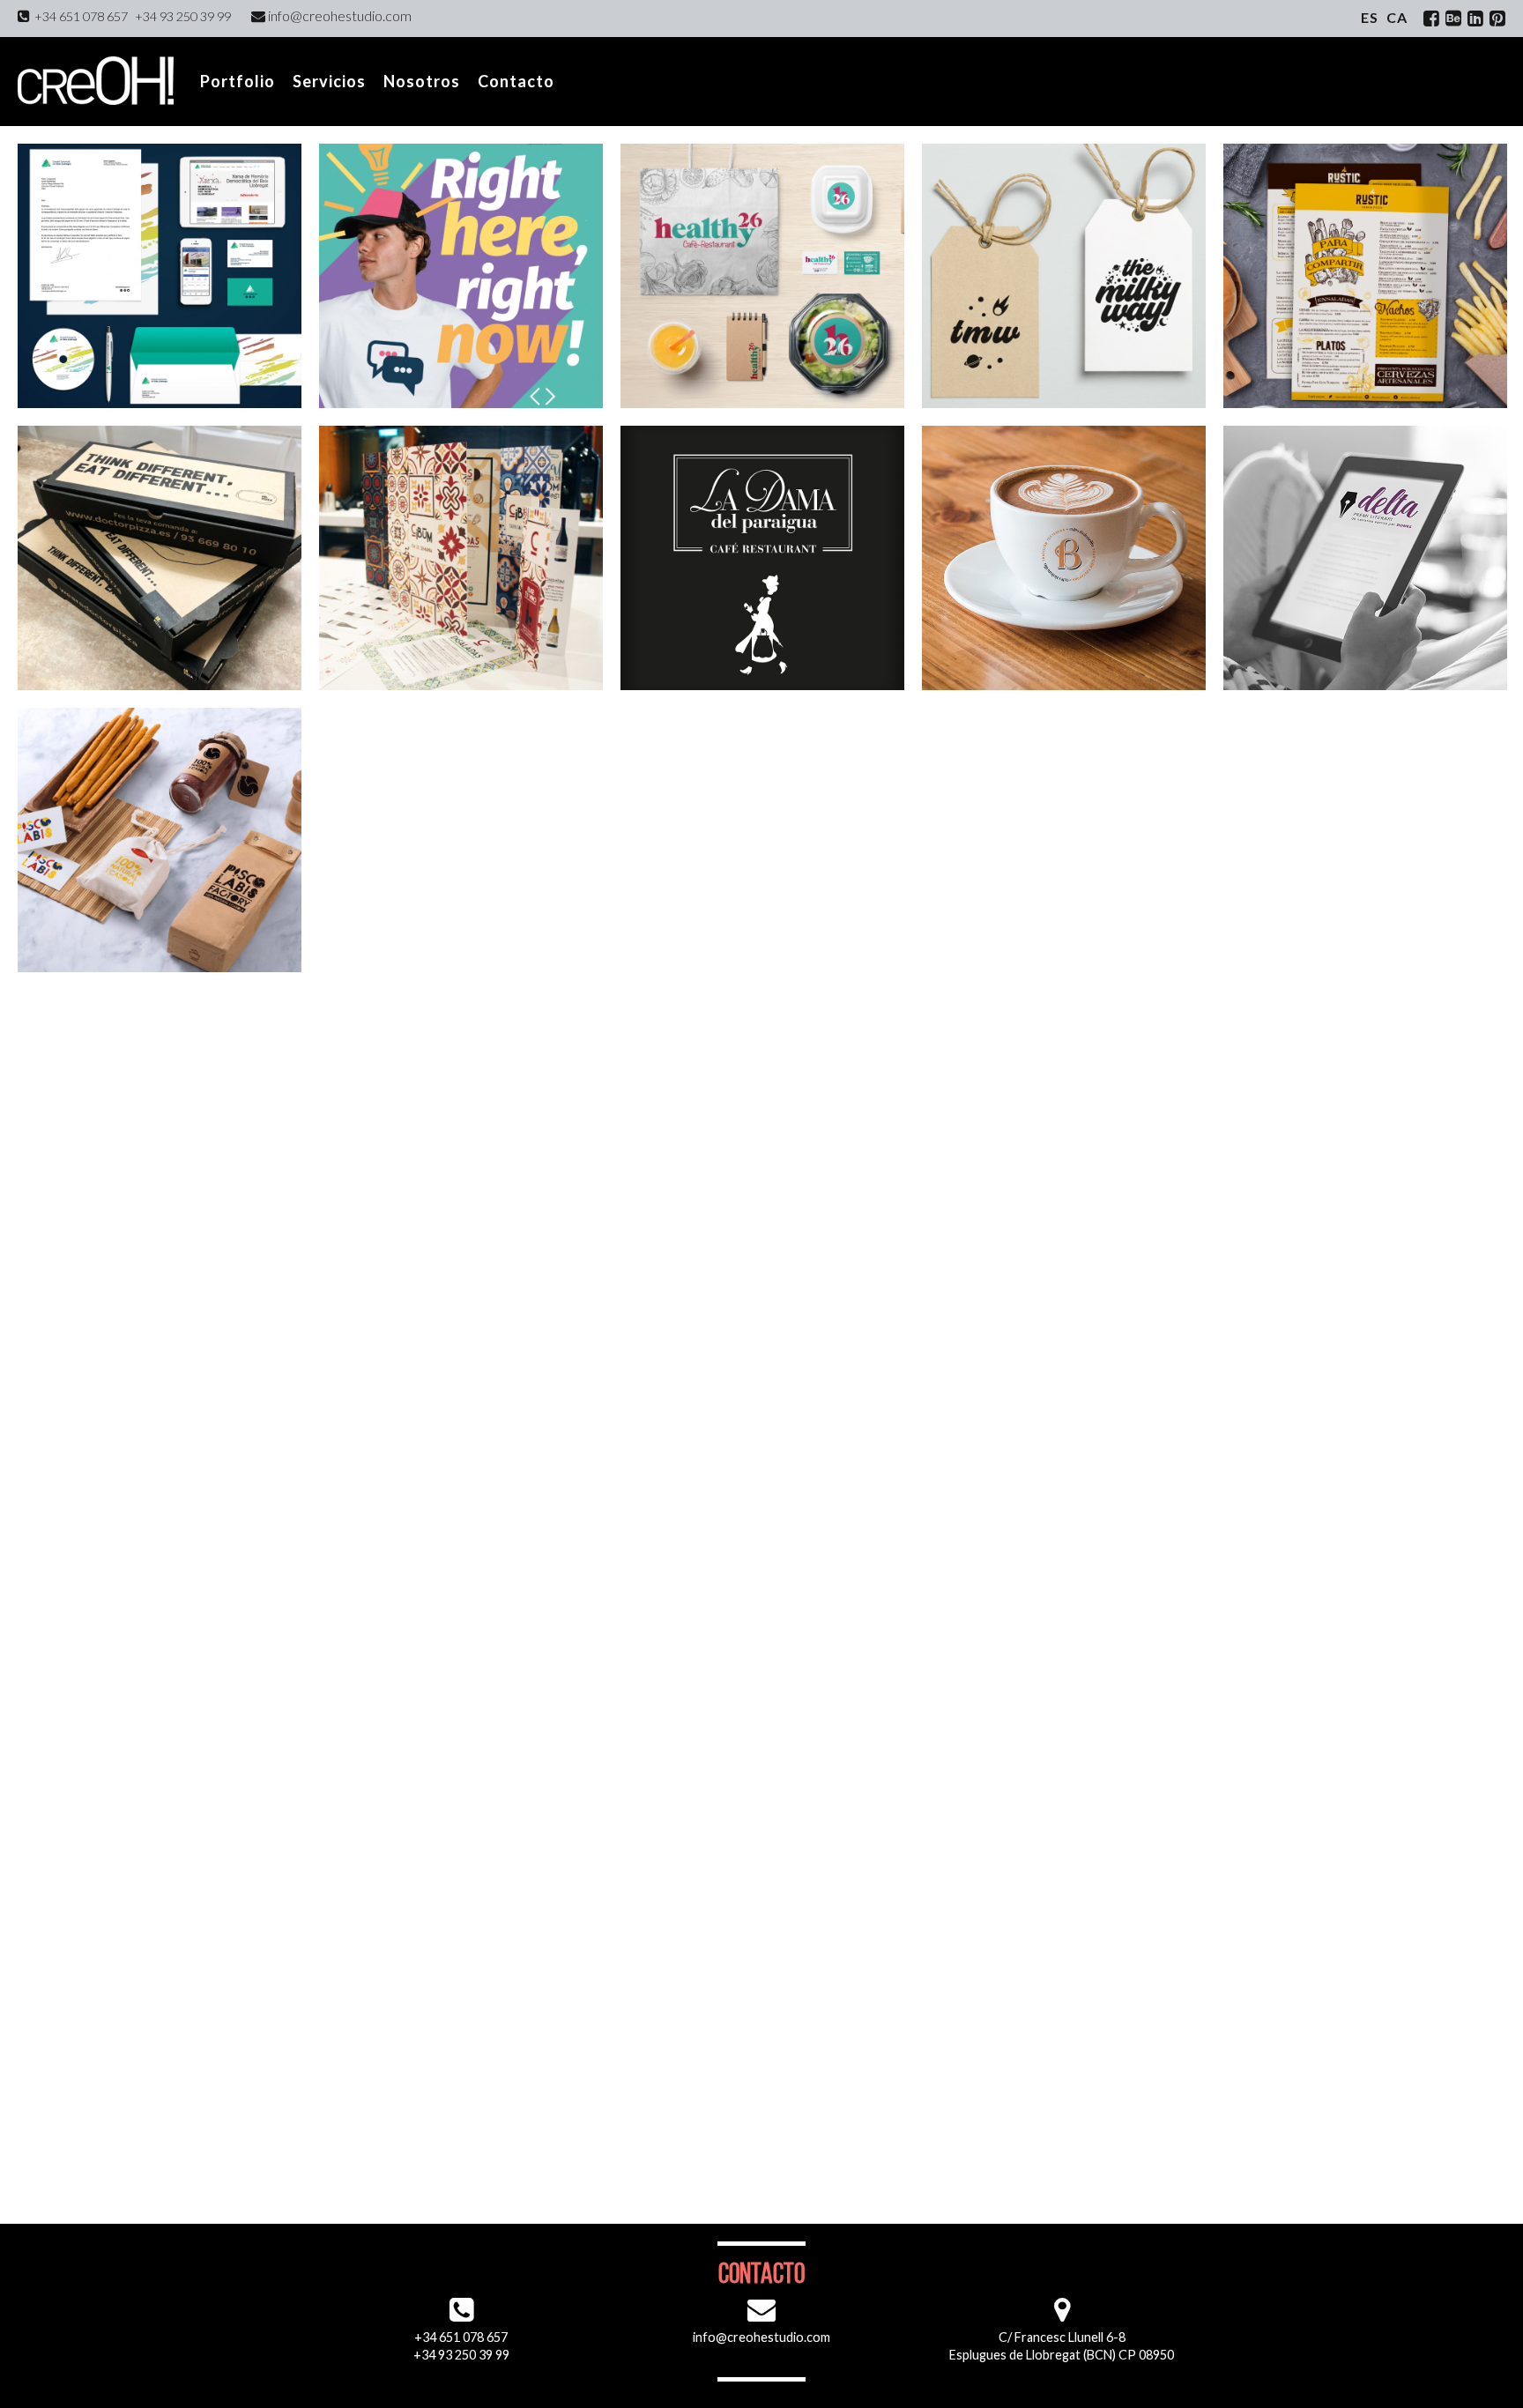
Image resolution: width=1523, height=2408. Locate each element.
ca (1397, 17)
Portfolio (238, 81)
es (1370, 17)
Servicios (329, 81)
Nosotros (422, 81)
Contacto (516, 81)
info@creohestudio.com (338, 15)
